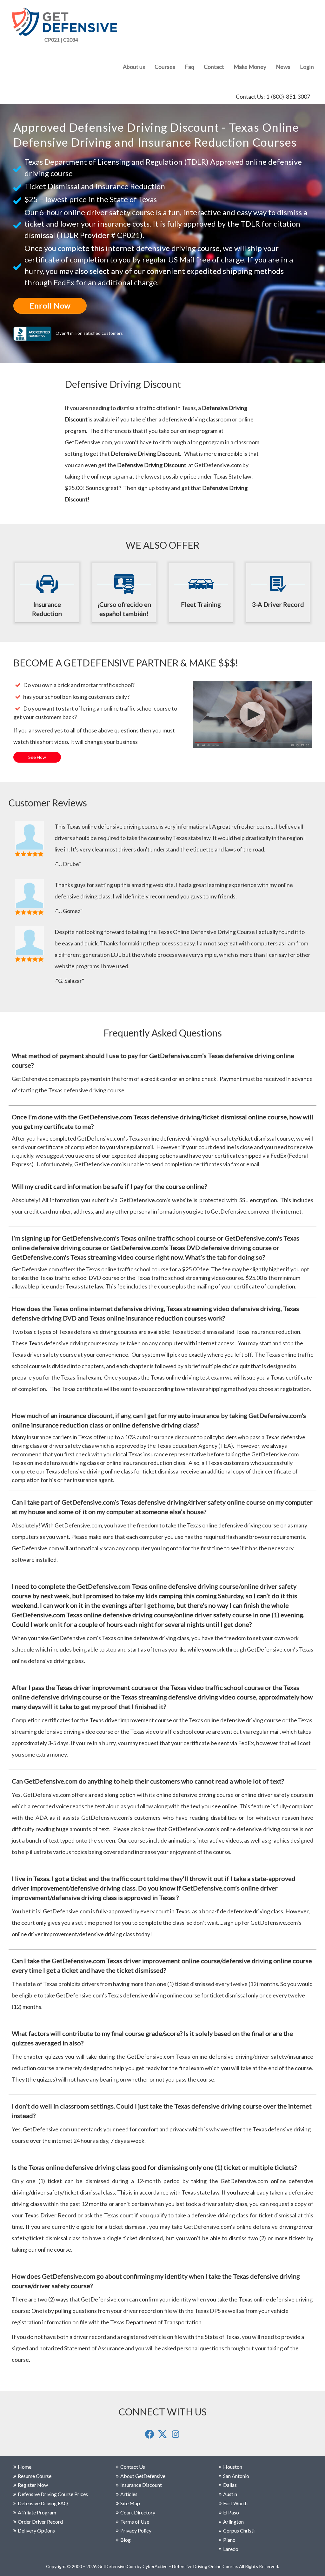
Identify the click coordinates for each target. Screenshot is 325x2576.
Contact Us (133, 2467)
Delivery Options (36, 2530)
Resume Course (35, 2476)
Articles (129, 2494)
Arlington (233, 2522)
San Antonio (236, 2476)
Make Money (250, 67)
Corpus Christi (239, 2530)
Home (25, 2467)
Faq (189, 67)
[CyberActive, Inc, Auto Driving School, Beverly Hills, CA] (34, 333)
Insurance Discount (141, 2485)
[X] (163, 2437)
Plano (229, 2540)
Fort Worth (235, 2503)
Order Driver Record (40, 2522)
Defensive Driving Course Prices (53, 2494)
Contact (214, 67)
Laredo (231, 2549)
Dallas (230, 2485)
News (283, 67)
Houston (233, 2467)
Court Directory (138, 2512)
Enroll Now (50, 305)
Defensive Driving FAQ (43, 2503)
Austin (230, 2494)
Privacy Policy (136, 2530)
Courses (165, 67)
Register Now (33, 2485)
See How (37, 757)
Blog (126, 2540)
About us (134, 67)
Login (307, 67)
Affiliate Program (37, 2512)
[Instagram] (176, 2437)
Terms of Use (135, 2522)
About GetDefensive (143, 2476)
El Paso (231, 2512)
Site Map (130, 2503)
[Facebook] (150, 2437)
